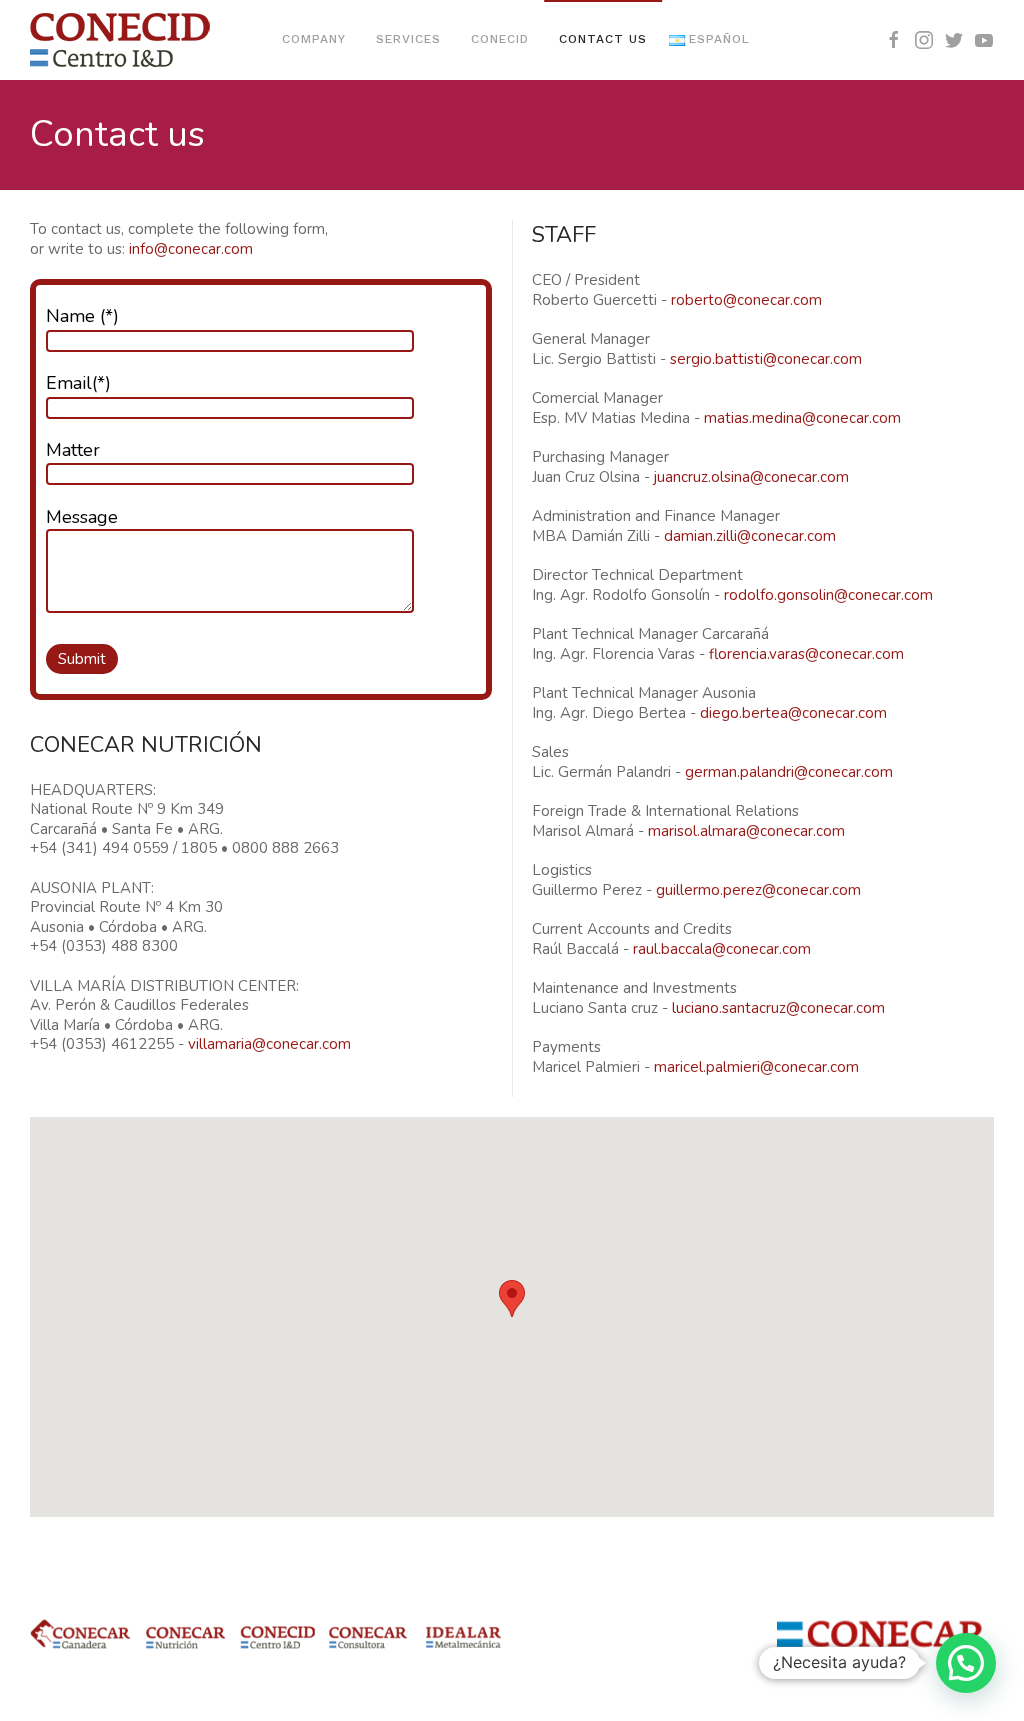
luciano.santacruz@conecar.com (778, 1008)
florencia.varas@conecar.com (806, 654)
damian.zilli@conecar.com (750, 536)
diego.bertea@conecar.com (793, 713)
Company (314, 39)
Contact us (603, 39)
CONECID (500, 39)
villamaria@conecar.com (269, 1044)
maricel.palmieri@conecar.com (756, 1067)
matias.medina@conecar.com (802, 418)
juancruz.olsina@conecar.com (751, 477)
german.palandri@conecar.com (789, 772)
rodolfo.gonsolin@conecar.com (828, 595)
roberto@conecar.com (746, 300)
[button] (512, 1298)
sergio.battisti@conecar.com (766, 359)
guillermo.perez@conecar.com (758, 890)
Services (408, 39)
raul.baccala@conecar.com (722, 949)
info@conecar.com (191, 249)
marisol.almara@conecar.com (746, 831)
